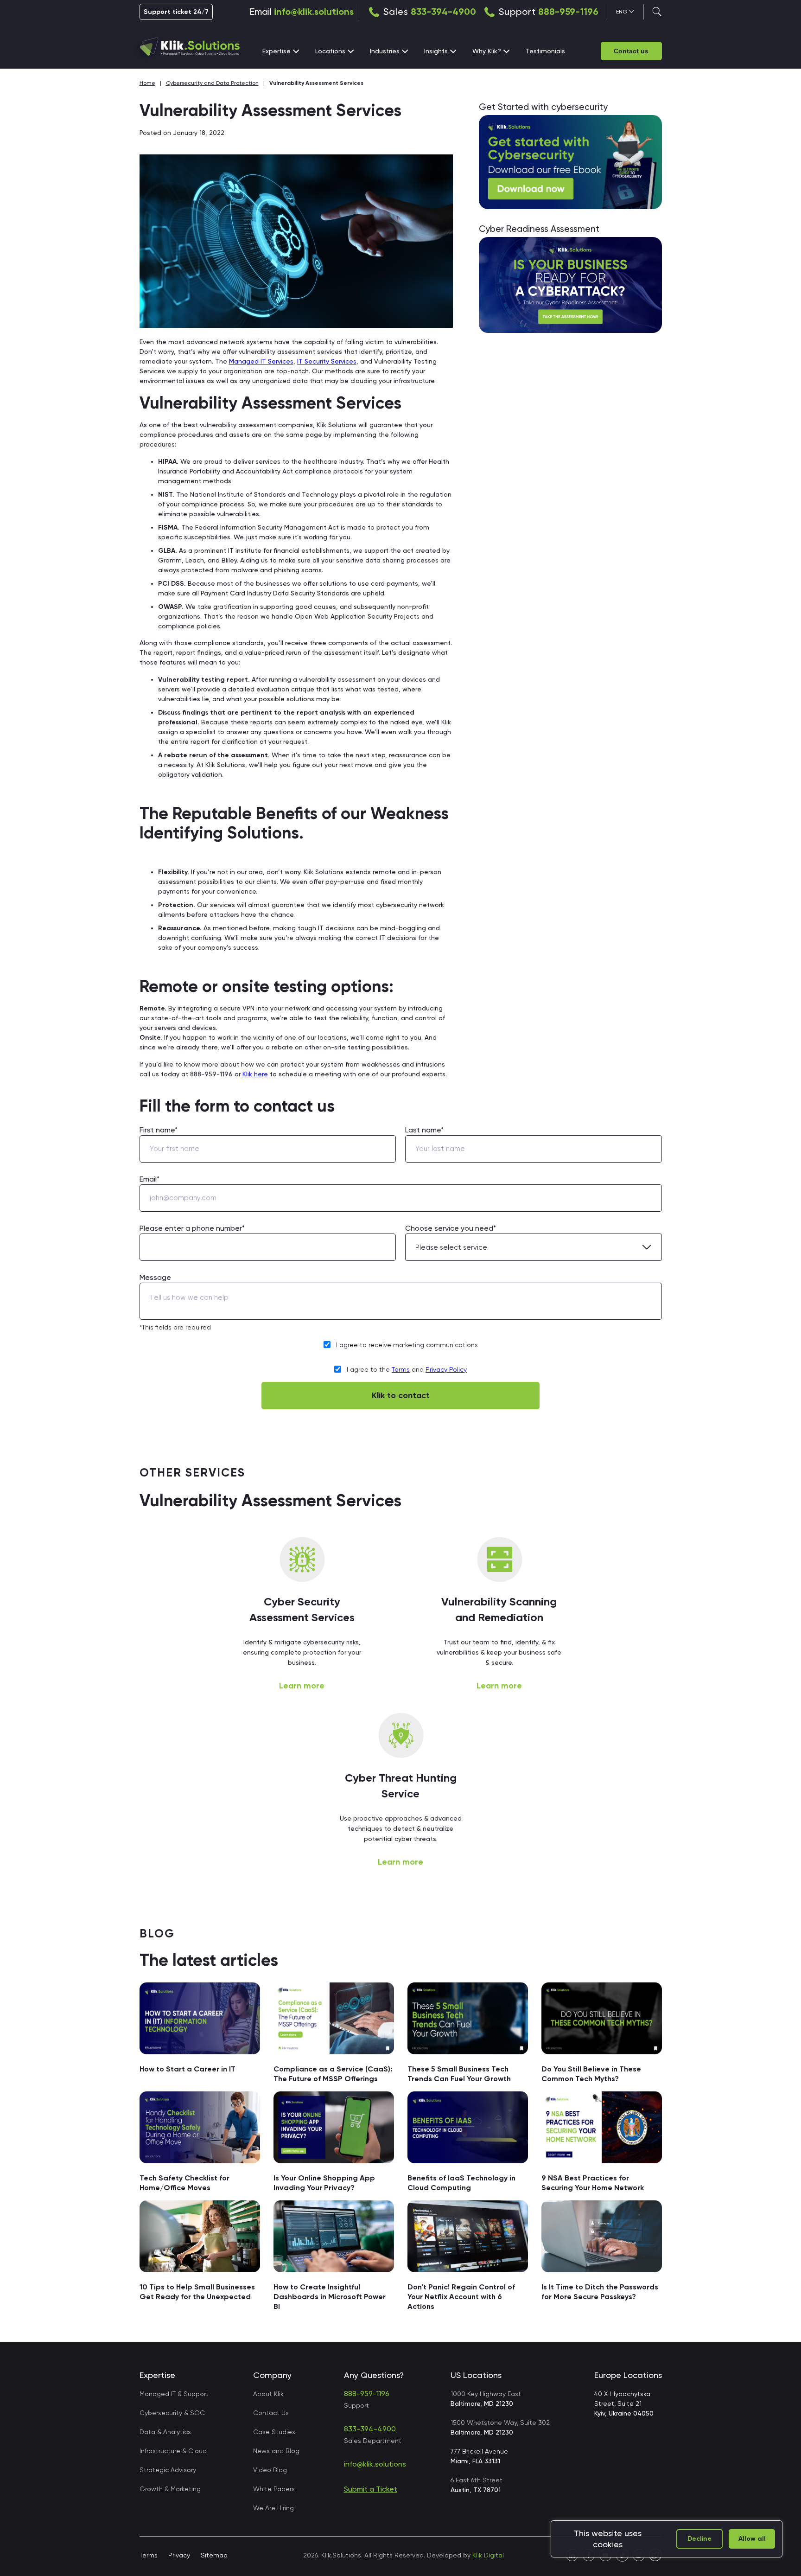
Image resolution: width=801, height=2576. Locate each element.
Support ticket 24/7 (176, 12)
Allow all (752, 2539)
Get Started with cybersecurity (543, 107)
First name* (159, 1130)
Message (155, 1277)
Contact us (631, 51)
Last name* (424, 1130)
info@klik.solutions (314, 12)
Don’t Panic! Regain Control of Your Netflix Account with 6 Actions (461, 2297)
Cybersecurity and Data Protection (212, 83)
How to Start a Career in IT (188, 2069)
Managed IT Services (261, 361)
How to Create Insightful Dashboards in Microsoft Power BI (330, 2297)
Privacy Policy (446, 1369)
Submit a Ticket (371, 2489)
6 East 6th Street (477, 2485)
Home (147, 83)
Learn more (302, 1686)
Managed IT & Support (174, 2394)
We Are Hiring (273, 2508)
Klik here (255, 1074)
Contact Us (271, 2413)
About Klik (268, 2394)
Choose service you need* (451, 1228)
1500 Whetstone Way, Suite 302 (500, 2427)
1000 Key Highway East (486, 2399)
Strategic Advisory (168, 2470)
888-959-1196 (568, 12)
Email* (149, 1179)
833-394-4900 (443, 12)
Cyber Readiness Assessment (539, 229)
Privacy (179, 2555)
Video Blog (270, 2470)
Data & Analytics (165, 2432)
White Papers (274, 2489)
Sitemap (214, 2555)
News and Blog (276, 2451)
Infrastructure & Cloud (173, 2451)
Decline (699, 2539)
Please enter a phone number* (192, 1228)
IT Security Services (327, 361)
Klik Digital (488, 2555)
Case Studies (274, 2432)
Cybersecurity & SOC (172, 2413)
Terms (401, 1369)
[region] (667, 2539)
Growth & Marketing (170, 2489)
